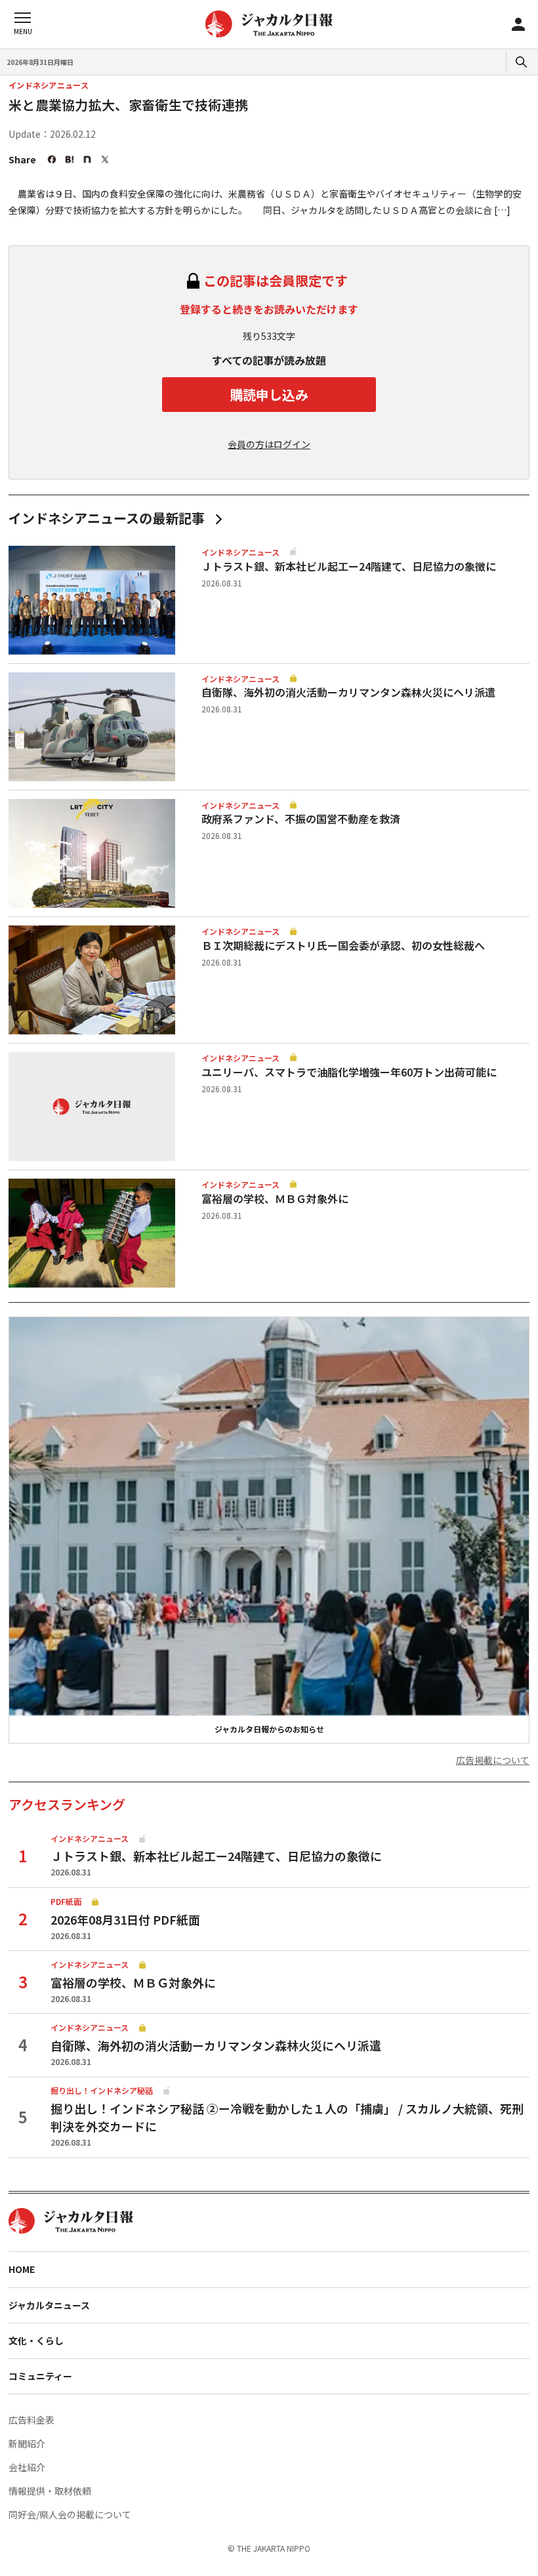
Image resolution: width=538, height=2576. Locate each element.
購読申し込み (269, 395)
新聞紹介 (27, 2443)
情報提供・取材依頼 (50, 2491)
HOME (22, 2269)
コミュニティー (40, 2376)
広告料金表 (31, 2420)
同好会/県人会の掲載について (70, 2514)
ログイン (518, 24)
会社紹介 (27, 2467)
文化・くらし (36, 2341)
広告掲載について (493, 1760)
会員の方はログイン (269, 444)
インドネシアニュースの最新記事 (107, 518)
